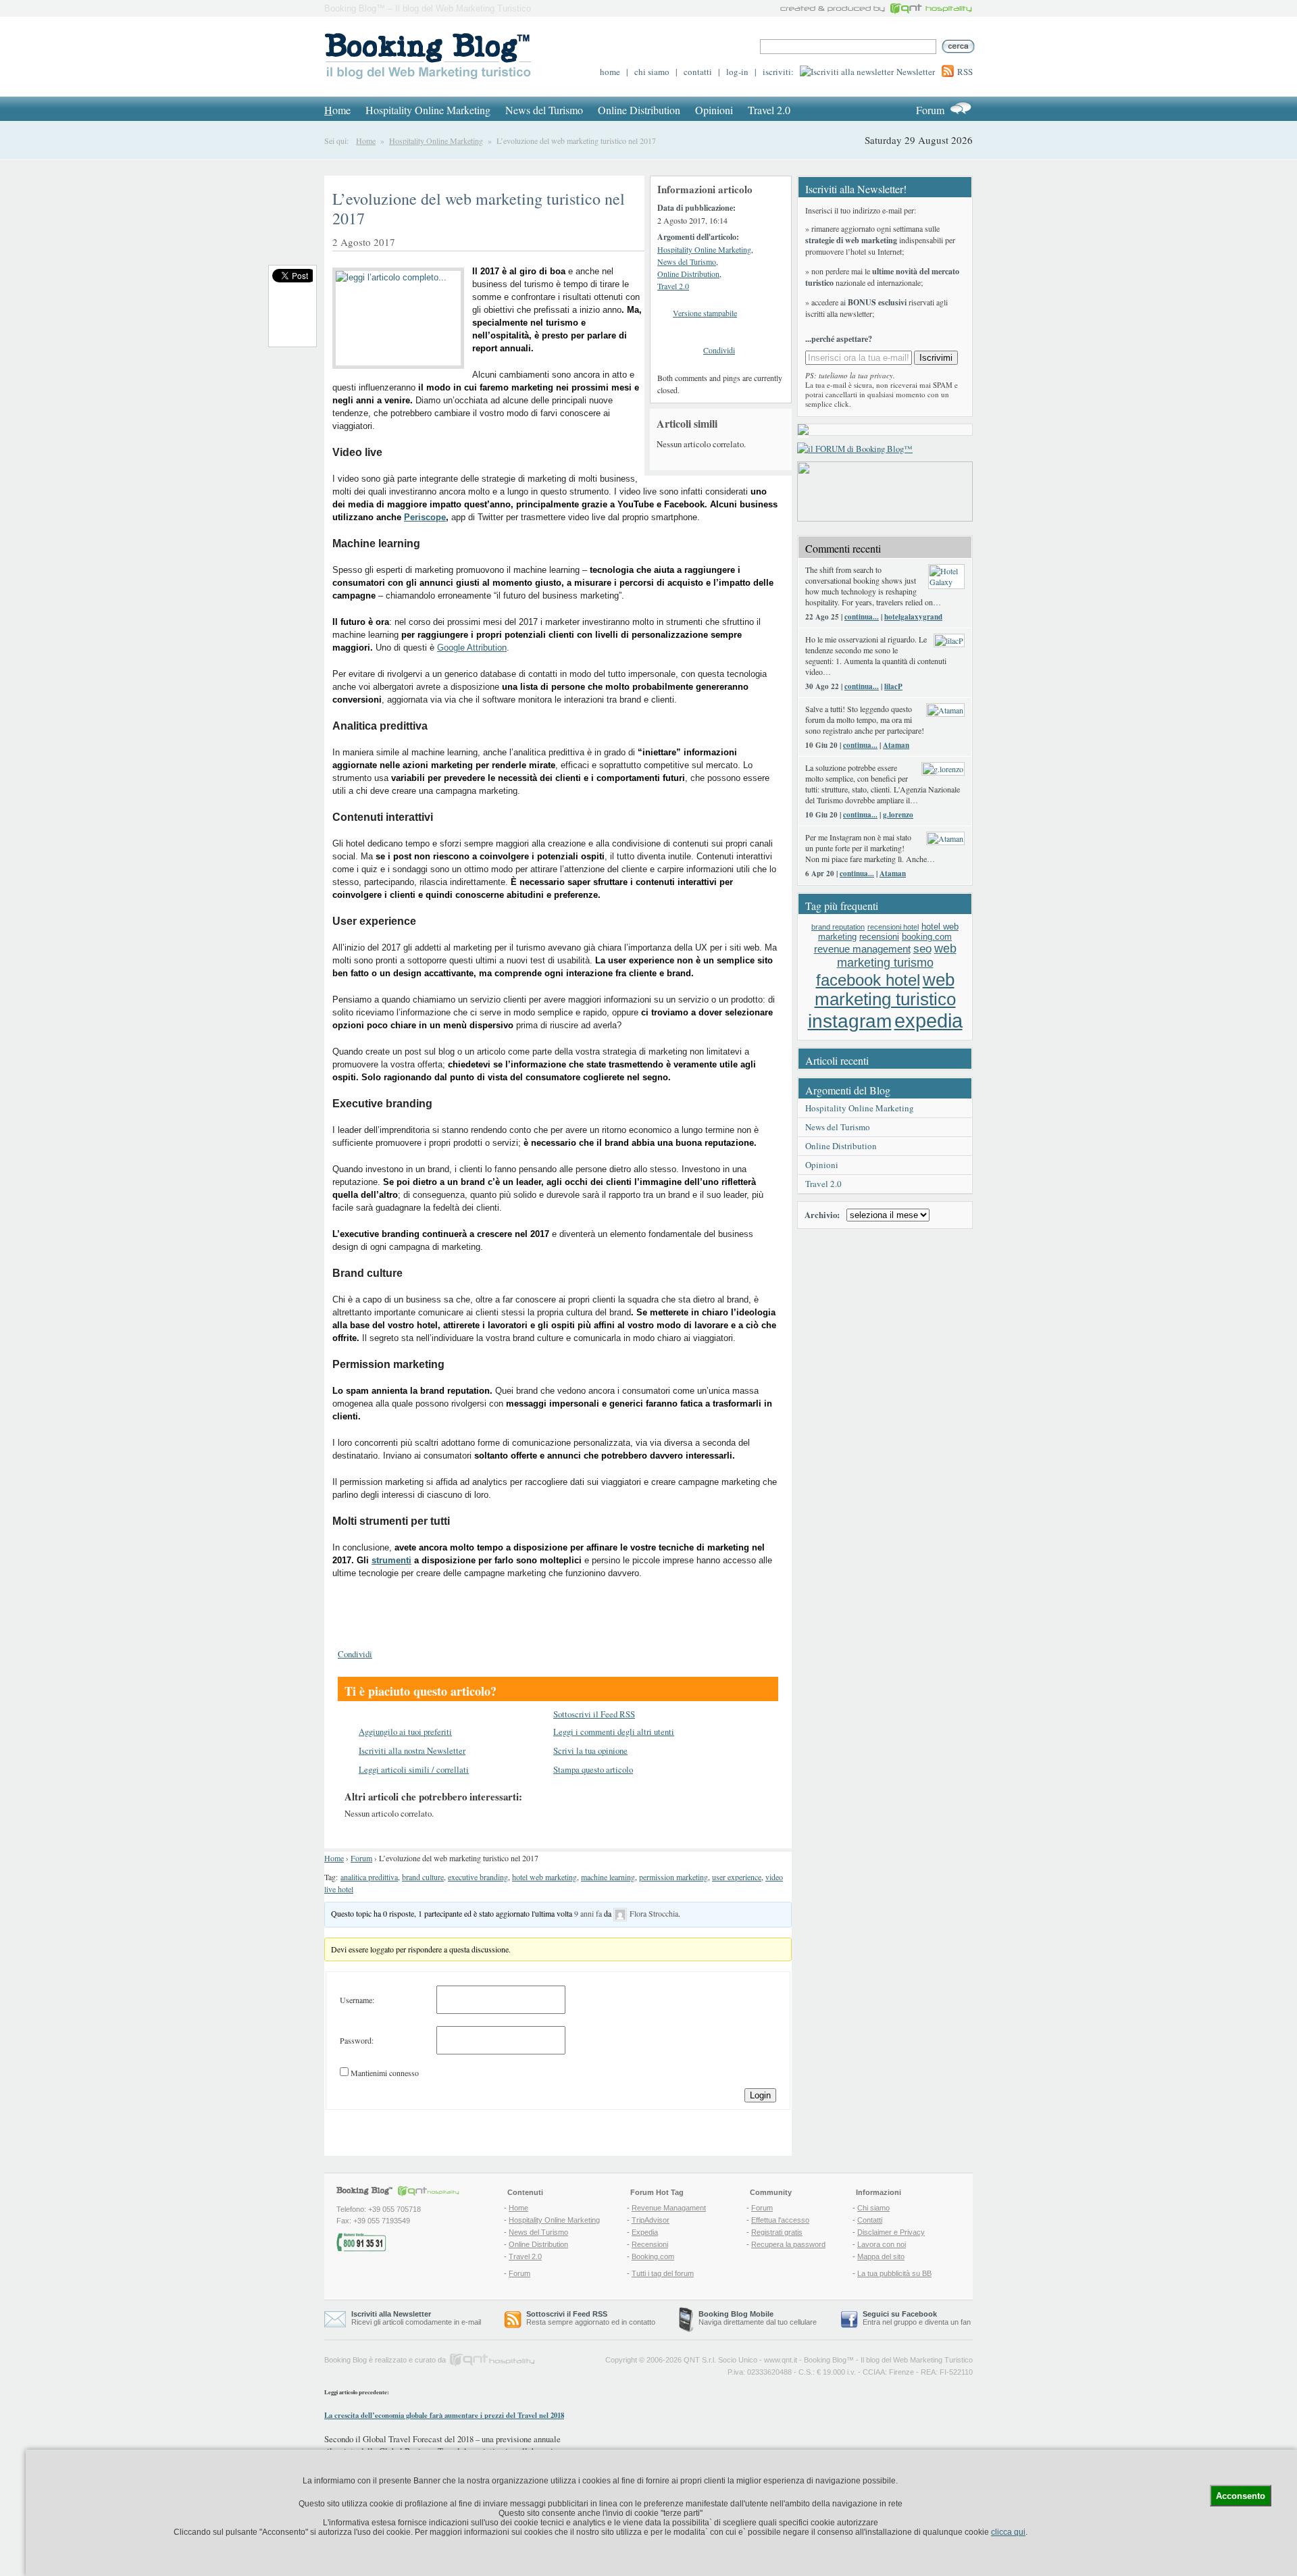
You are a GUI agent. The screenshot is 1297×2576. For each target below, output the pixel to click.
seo (922, 949)
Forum (930, 110)
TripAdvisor (651, 2220)
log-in (737, 72)
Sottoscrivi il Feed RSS (594, 1714)
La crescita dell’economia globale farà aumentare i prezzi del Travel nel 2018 (444, 2415)
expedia (929, 1020)
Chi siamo (873, 2208)
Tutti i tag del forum (663, 2273)
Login (760, 2095)
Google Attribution (472, 648)
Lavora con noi (882, 2244)
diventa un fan (948, 2322)
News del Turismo (544, 110)
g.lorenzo (898, 815)
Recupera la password (788, 2244)
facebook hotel (868, 980)
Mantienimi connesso (385, 2073)
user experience (737, 1877)
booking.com (927, 937)
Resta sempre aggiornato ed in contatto (591, 2318)
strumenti (391, 1560)
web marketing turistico (885, 989)
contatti (698, 72)
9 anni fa (588, 1913)
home (610, 72)
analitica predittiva (369, 1877)
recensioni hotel (893, 927)
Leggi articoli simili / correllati (414, 1769)
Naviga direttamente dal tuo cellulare (758, 2318)
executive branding (478, 1877)
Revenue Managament (669, 2208)
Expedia (645, 2232)
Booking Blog (825, 2360)
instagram (850, 1021)
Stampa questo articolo (593, 1769)
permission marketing (673, 1877)
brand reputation (838, 927)
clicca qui (1008, 2532)
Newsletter (916, 72)
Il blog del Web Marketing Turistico (917, 2360)
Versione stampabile (705, 313)
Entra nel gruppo (890, 2322)
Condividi (719, 350)
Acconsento (1241, 2496)
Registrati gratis (777, 2232)
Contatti (870, 2220)
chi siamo (652, 72)
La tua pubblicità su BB (894, 2273)
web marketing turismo (897, 956)
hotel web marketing (544, 1877)
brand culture (423, 1877)
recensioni (879, 937)
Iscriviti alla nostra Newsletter (412, 1750)
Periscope (425, 517)
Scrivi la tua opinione (590, 1750)
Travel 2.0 (769, 110)
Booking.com (653, 2256)
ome (337, 110)
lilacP (893, 686)
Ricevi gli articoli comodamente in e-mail (416, 2318)
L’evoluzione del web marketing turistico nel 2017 (479, 208)
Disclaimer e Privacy (891, 2232)
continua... (862, 617)
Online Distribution (639, 110)
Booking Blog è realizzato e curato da (385, 2360)
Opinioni (714, 110)
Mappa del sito (881, 2256)
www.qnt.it (781, 2360)
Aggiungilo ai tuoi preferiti (405, 1732)
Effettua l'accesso (780, 2220)
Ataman (896, 745)
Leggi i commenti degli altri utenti (614, 1732)
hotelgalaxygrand (913, 617)
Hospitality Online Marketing (428, 110)
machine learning (608, 1877)
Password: (357, 2040)
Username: (357, 2000)
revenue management (862, 949)
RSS (965, 72)
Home (366, 141)
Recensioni (650, 2244)
